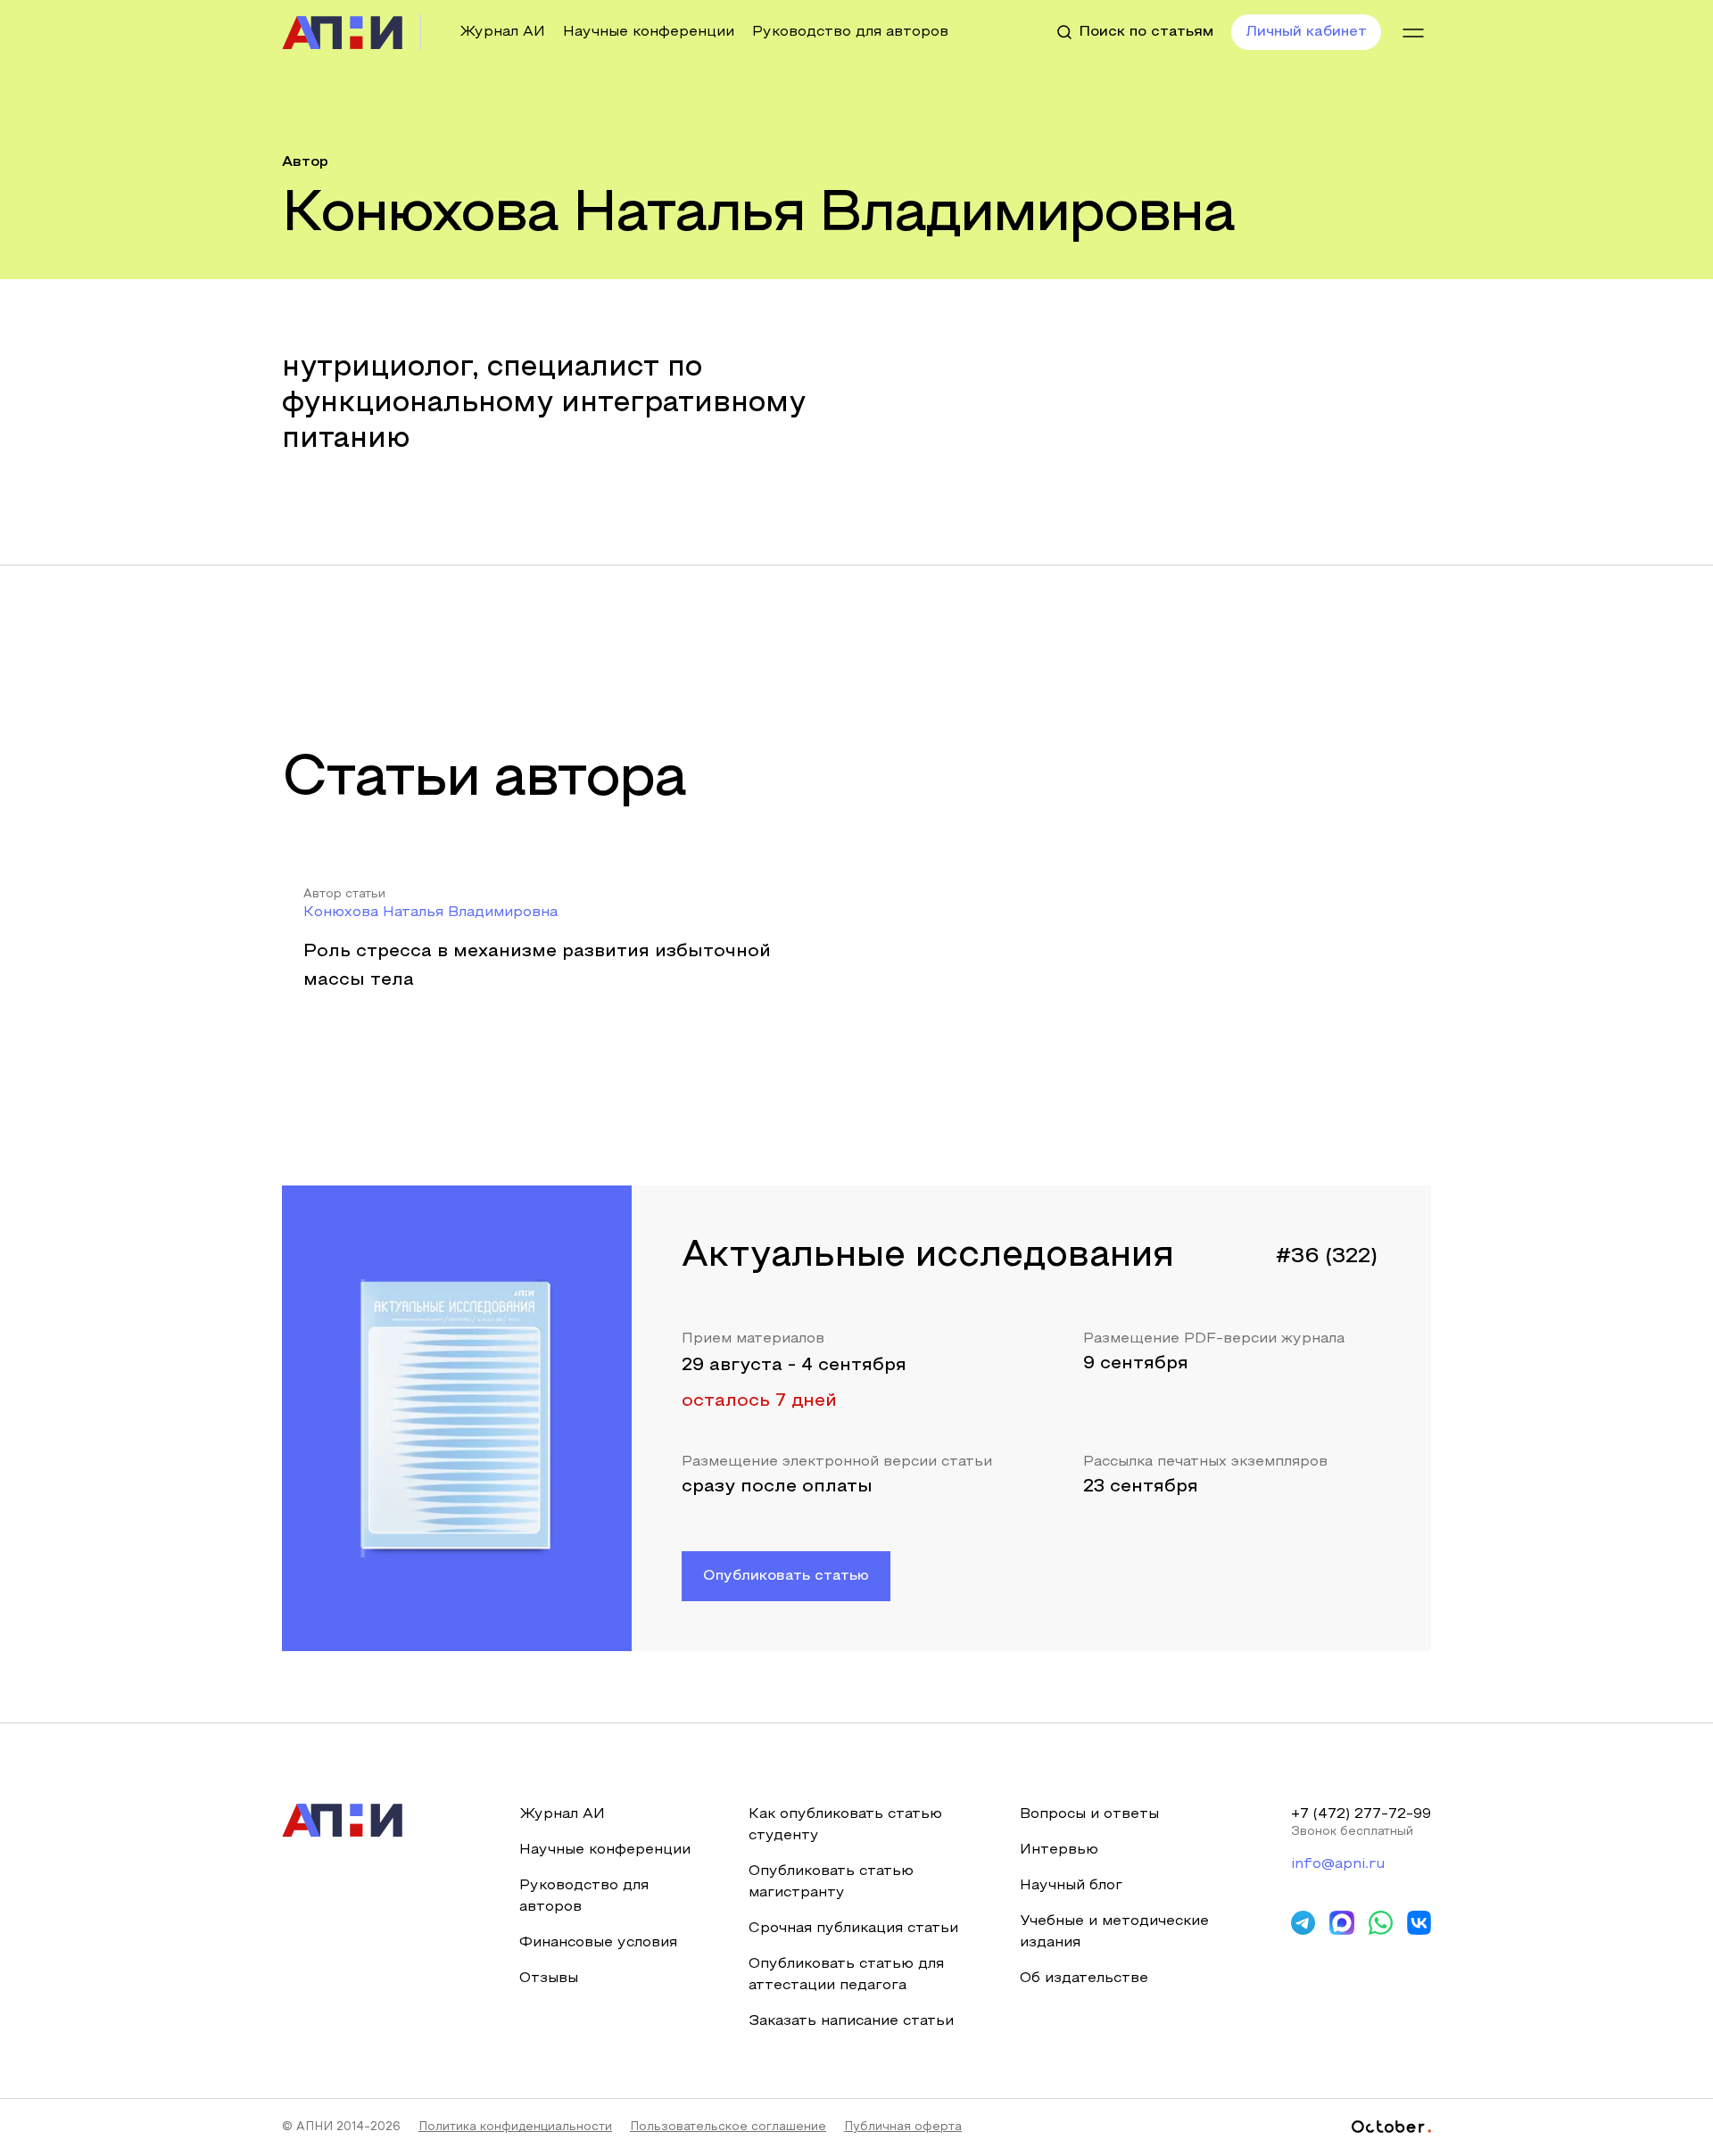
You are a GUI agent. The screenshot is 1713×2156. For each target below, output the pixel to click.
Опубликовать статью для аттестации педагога (846, 1975)
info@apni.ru (1338, 1864)
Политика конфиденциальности (515, 2127)
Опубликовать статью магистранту (831, 1882)
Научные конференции (649, 32)
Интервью (1059, 1850)
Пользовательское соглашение (728, 2127)
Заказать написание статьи (851, 2021)
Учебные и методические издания (1114, 1932)
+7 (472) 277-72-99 (1361, 1814)
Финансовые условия (598, 1943)
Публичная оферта (903, 2127)
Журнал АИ (502, 32)
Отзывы (549, 1978)
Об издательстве (1084, 1978)
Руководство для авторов (850, 32)
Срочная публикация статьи (853, 1929)
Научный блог (1071, 1886)
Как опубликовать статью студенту (845, 1825)
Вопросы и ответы (1089, 1814)
